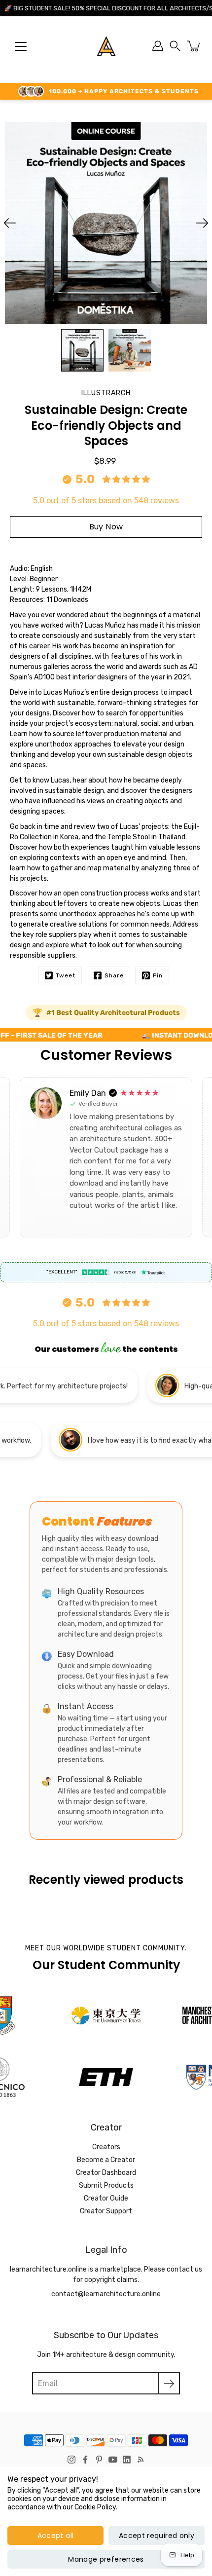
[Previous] (10, 223)
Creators (106, 2147)
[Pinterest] (99, 2460)
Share (114, 975)
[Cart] (194, 46)
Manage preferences (106, 2559)
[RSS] (141, 2460)
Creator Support (106, 2211)
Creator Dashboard (106, 2173)
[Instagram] (71, 2460)
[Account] (158, 46)
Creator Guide (106, 2198)
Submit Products (106, 2185)
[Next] (202, 223)
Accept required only (157, 2536)
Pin (158, 975)
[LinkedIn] (127, 2460)
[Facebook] (85, 2460)
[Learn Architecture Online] (106, 46)
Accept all (56, 2536)
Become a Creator (106, 2160)
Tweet (66, 975)
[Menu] (21, 46)
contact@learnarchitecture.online (106, 2294)
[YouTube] (113, 2460)
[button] (175, 46)
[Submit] (169, 2383)
